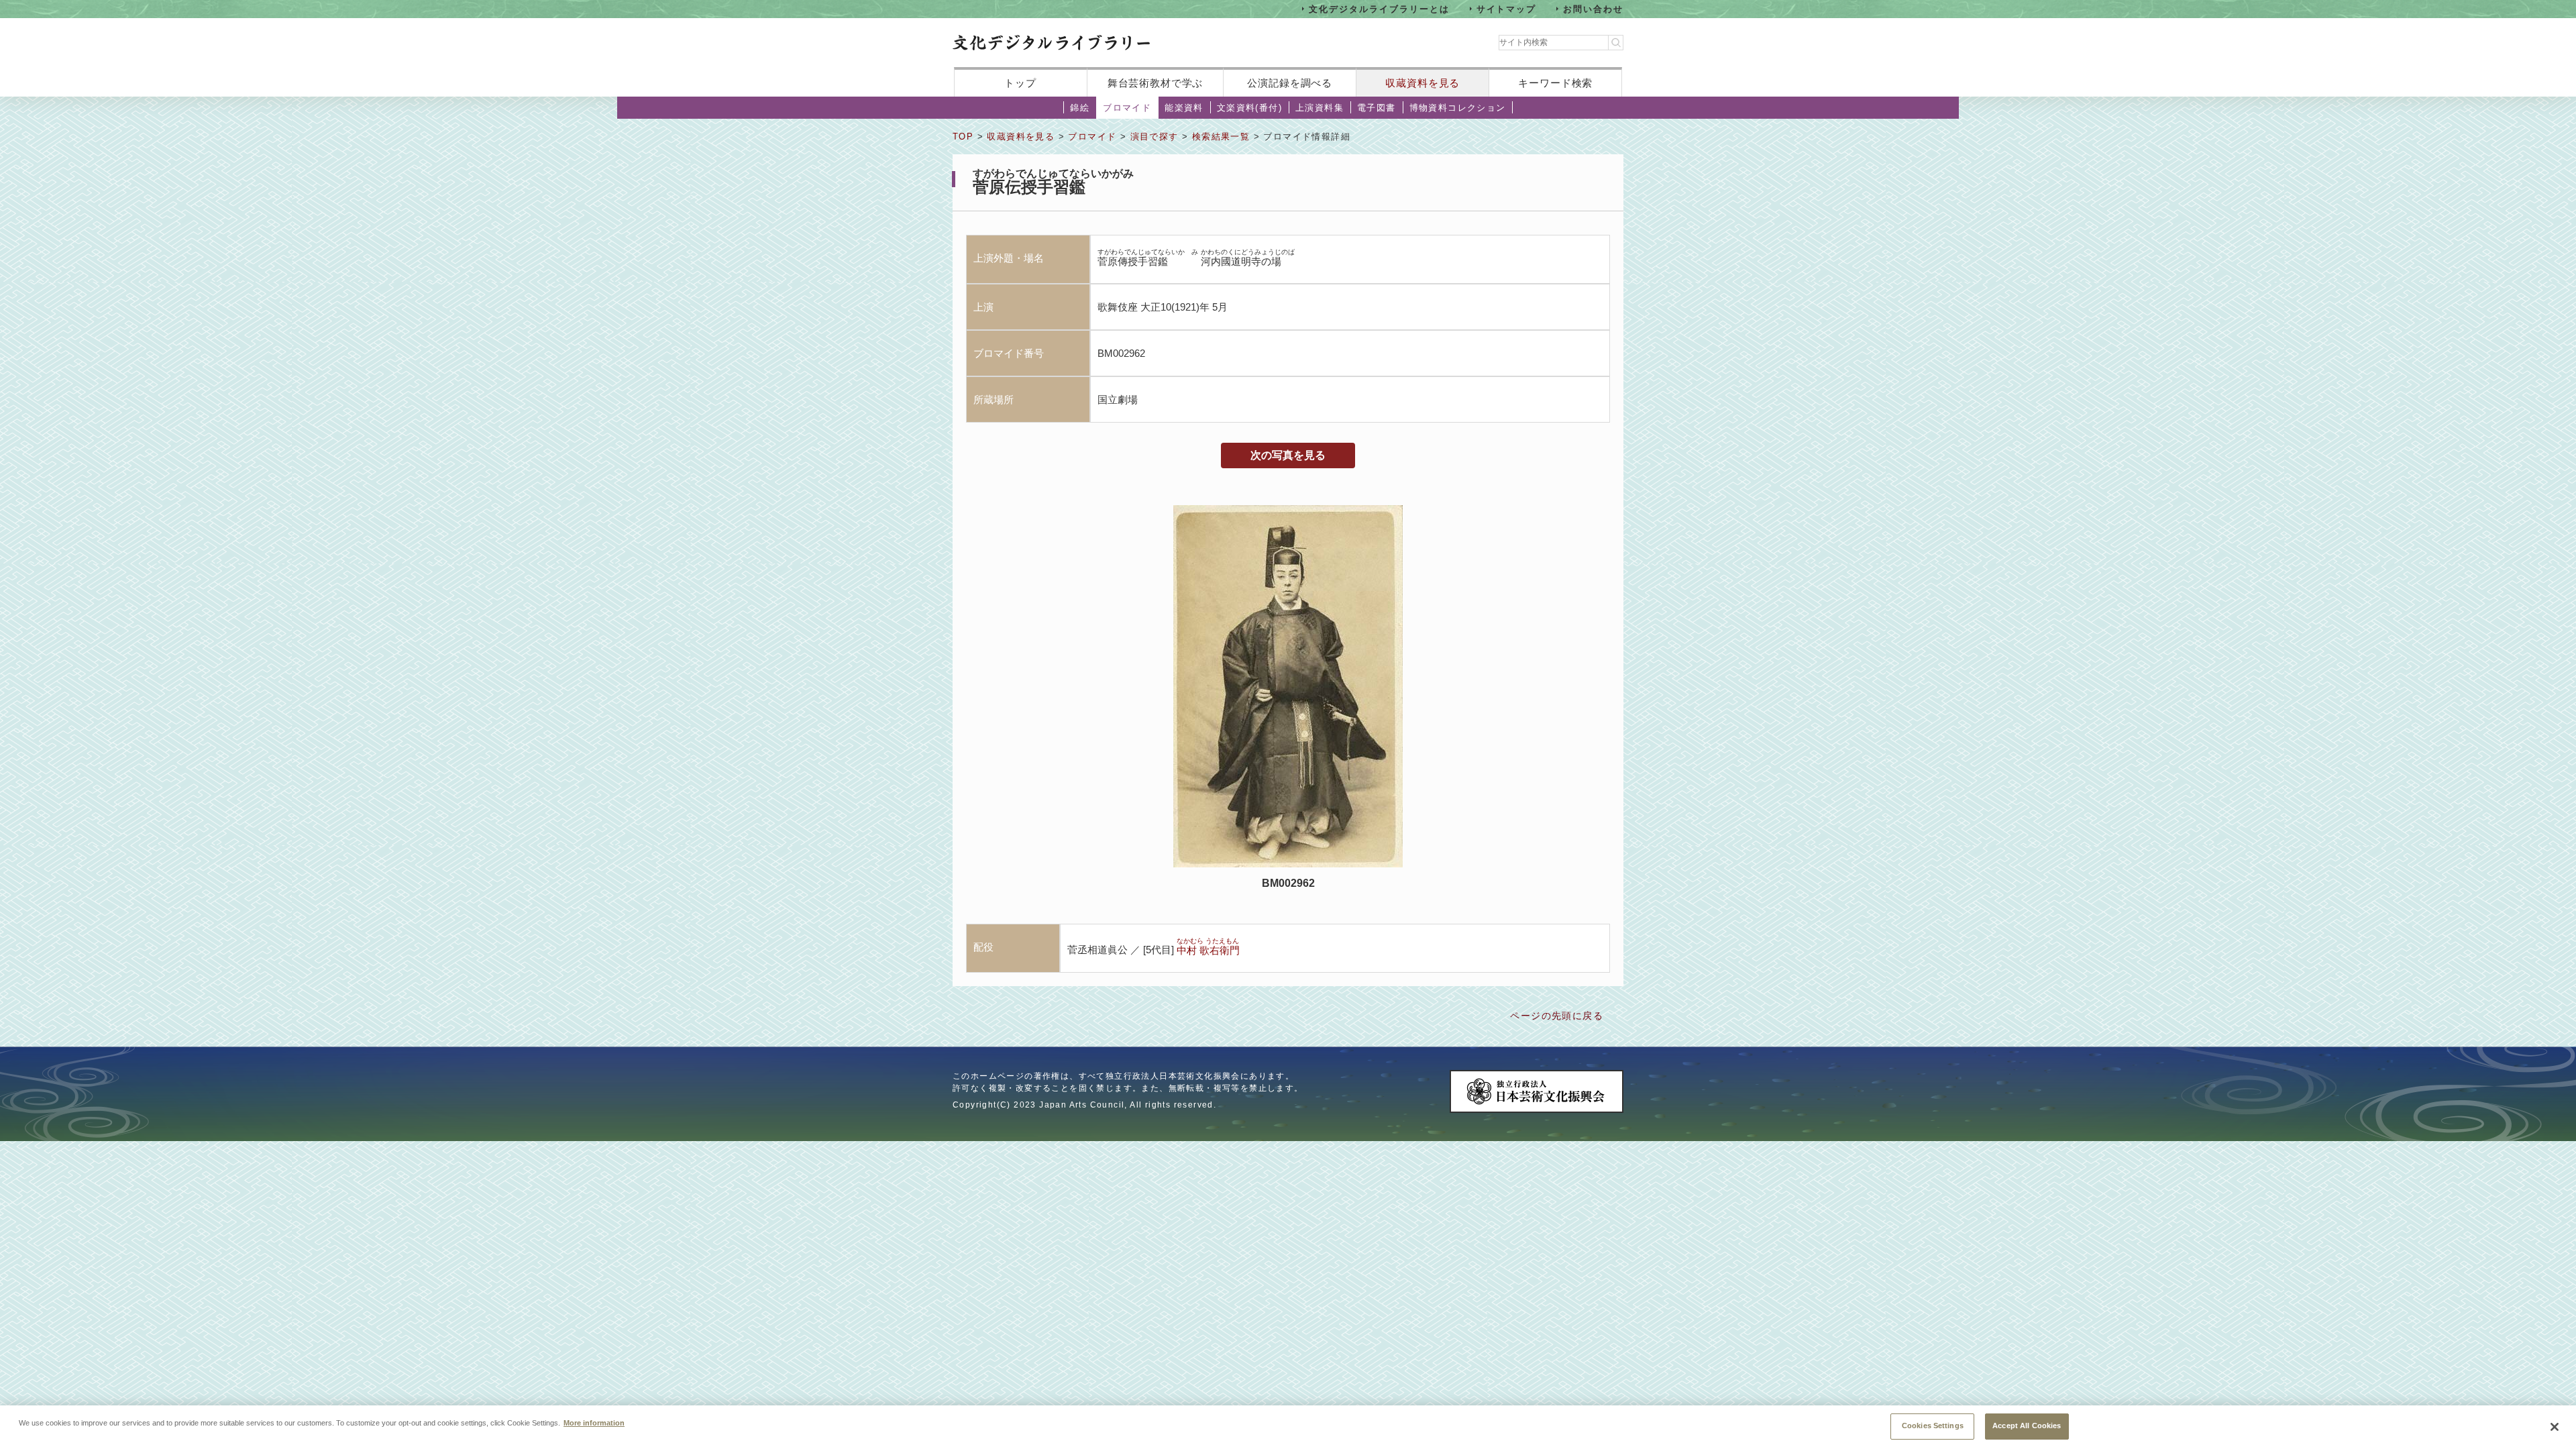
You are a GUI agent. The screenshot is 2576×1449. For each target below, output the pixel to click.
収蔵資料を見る (1423, 83)
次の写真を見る (1288, 455)
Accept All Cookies (2027, 1426)
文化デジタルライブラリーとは (1379, 8)
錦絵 (1080, 108)
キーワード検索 (1555, 83)
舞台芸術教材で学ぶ (1156, 83)
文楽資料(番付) (1249, 108)
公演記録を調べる (1290, 83)
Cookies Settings (1933, 1426)
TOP (963, 137)
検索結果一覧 (1221, 137)
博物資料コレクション (1458, 108)
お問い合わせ (1593, 8)
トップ (1020, 83)
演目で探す (1155, 137)
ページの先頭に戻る (1557, 1016)
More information (594, 1422)
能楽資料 (1184, 108)
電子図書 (1377, 108)
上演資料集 (1320, 108)
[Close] (2555, 1427)
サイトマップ (1507, 8)
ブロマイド (1127, 108)
